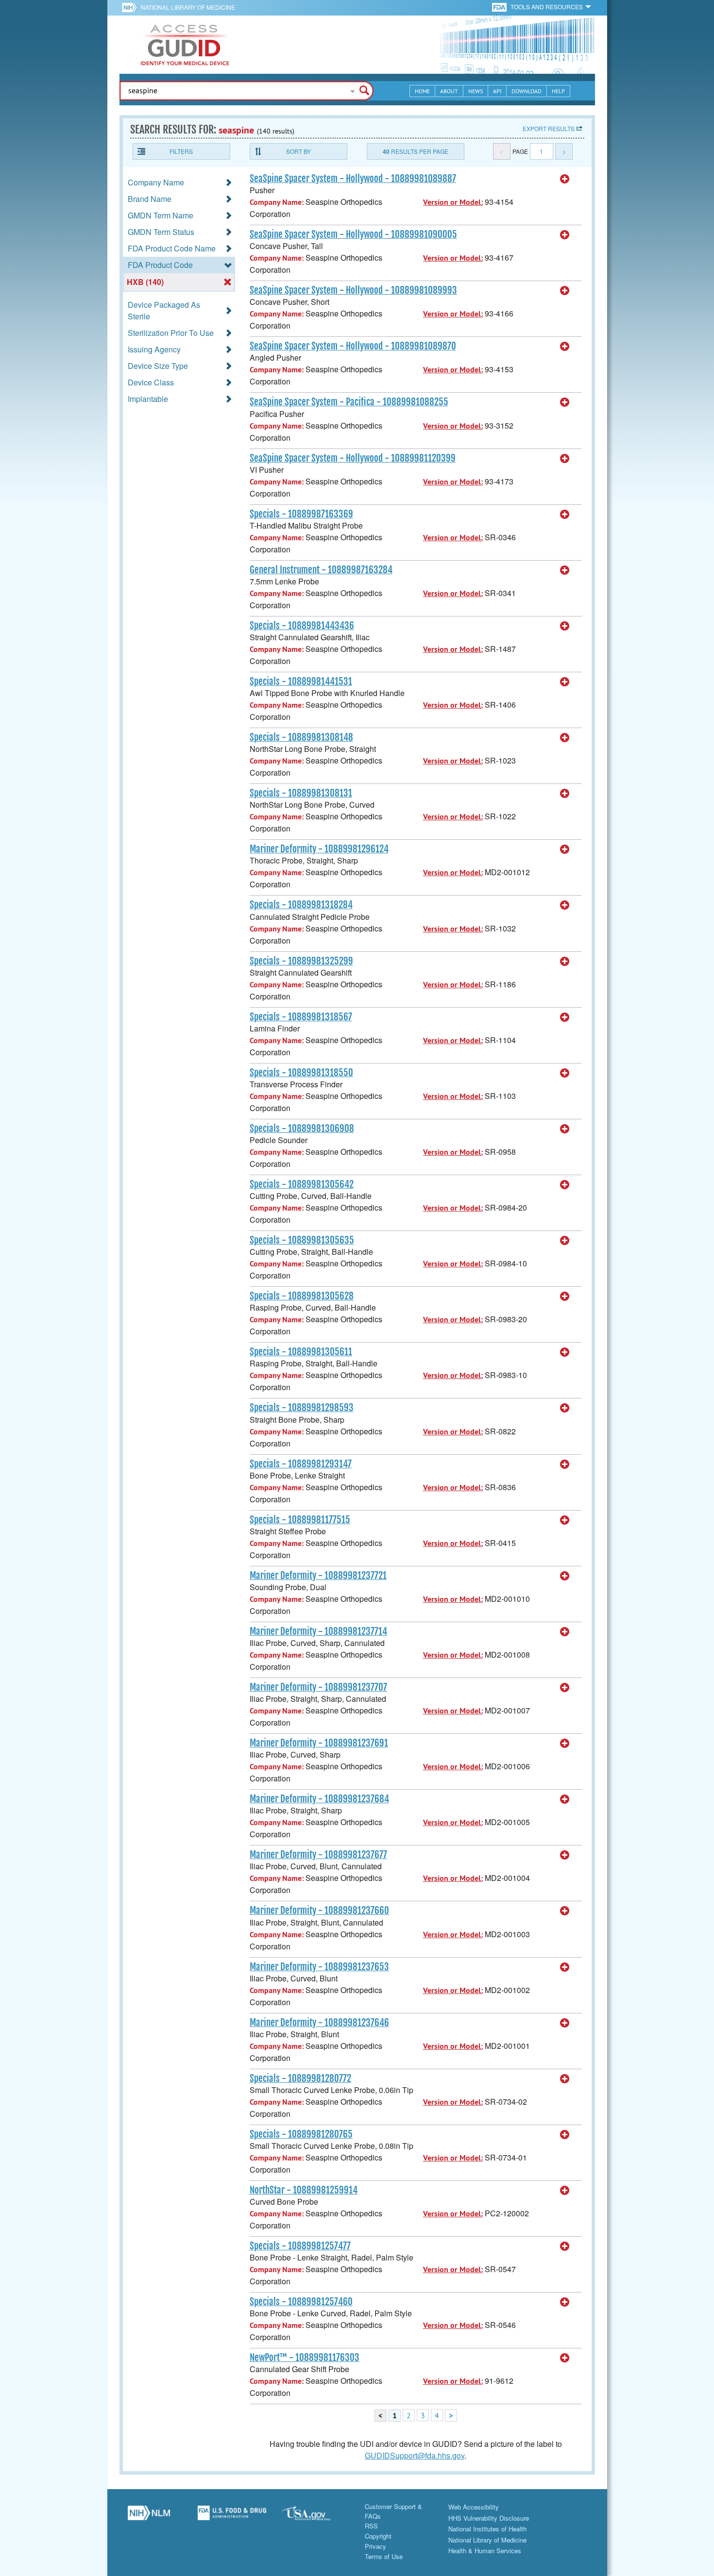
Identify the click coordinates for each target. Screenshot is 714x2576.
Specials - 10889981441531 (301, 681)
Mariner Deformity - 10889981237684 (319, 1799)
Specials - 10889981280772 (300, 2078)
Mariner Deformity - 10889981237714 (318, 1631)
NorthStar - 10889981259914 (304, 2190)
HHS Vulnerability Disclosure (489, 2518)
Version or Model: (453, 202)
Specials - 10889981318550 (301, 1073)
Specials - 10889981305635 (302, 1240)
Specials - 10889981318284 (301, 905)
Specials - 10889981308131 (301, 793)
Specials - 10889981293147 (301, 1464)
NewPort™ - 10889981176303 (305, 2358)
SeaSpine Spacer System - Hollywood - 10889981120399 (353, 458)
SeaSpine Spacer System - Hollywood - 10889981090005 (353, 234)
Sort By (298, 151)
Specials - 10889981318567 (301, 1017)
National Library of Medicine (188, 7)
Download (527, 91)
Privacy (375, 2546)
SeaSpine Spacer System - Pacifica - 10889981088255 (349, 402)
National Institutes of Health (487, 2529)
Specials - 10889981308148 (301, 737)
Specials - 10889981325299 (301, 961)
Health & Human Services (485, 2551)
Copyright (378, 2536)
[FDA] (500, 7)
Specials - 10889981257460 (301, 2302)
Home (422, 91)
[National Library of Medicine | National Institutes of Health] (149, 2516)
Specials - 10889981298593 (302, 1408)
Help (558, 91)
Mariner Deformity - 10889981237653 (319, 1967)
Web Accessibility (474, 2507)
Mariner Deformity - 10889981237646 (319, 2023)
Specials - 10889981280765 (301, 2134)
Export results (549, 128)
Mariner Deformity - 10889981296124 (319, 849)
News (476, 91)
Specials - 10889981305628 (302, 1296)
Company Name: (277, 202)
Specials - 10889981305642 (302, 1184)
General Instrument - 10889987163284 (321, 570)
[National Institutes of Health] (131, 7)
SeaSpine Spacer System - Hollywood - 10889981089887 (353, 179)
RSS (371, 2526)
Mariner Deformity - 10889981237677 (318, 1855)
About (449, 91)
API (497, 91)
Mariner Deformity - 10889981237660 (319, 1911)
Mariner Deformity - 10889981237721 (318, 1576)
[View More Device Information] (565, 179)
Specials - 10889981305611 (301, 1352)
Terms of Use (384, 2556)
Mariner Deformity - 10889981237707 (318, 1687)
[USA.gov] (316, 2516)
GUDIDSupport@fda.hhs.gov (415, 2455)
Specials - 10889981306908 (302, 1129)
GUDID (185, 45)
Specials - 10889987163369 (301, 514)
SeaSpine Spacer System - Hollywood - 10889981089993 (353, 290)
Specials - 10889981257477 (300, 2246)
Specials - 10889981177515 (300, 1520)
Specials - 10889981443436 (302, 626)
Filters (181, 151)
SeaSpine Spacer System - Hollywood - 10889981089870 (353, 346)
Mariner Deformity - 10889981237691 (319, 1743)
